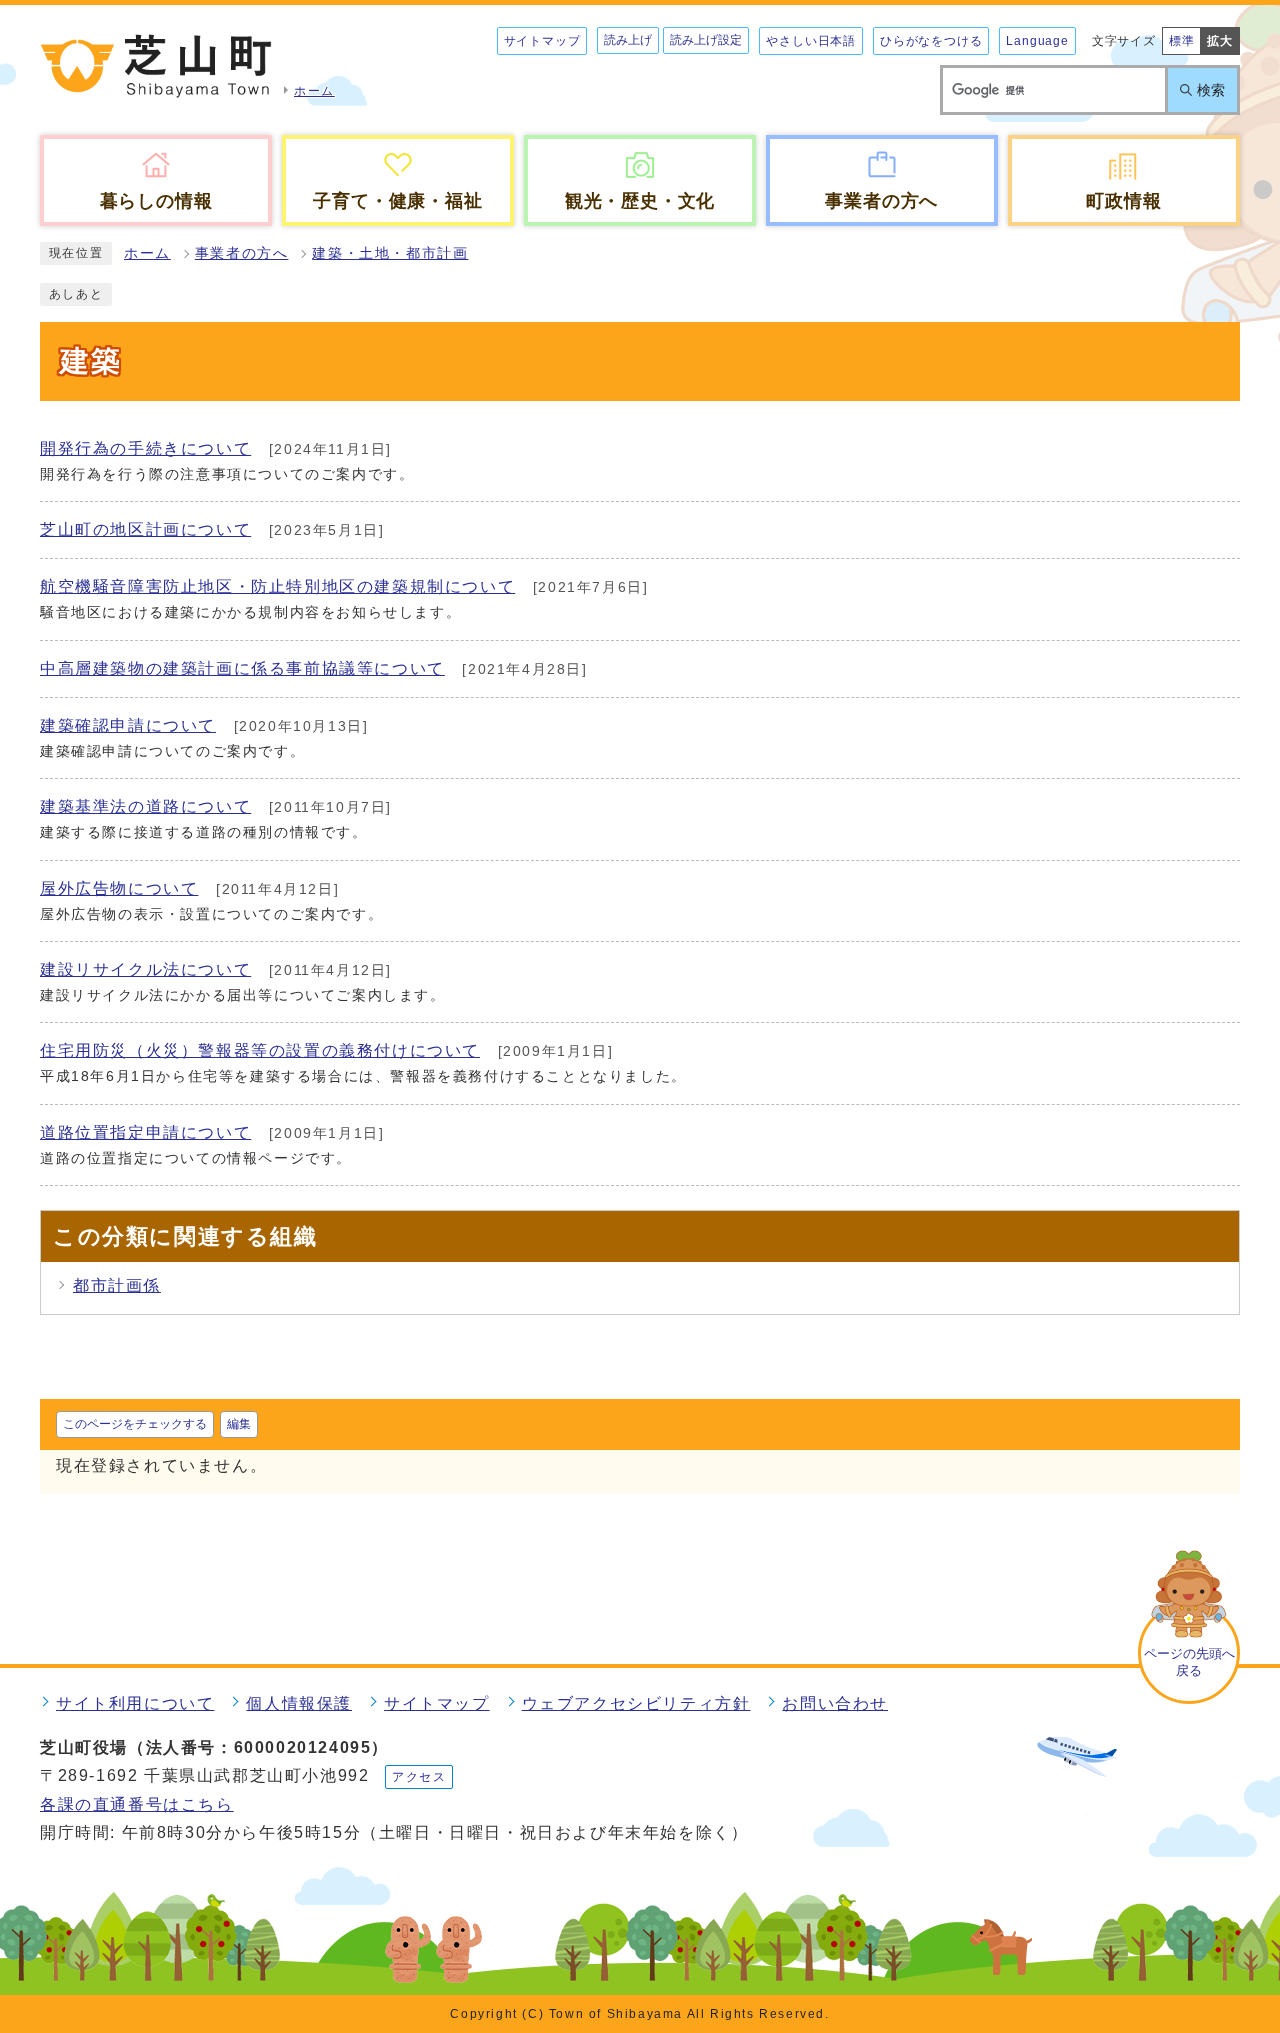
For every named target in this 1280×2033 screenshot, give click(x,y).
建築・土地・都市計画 (390, 253)
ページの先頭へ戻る (1189, 1662)
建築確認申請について (128, 725)
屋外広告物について (119, 888)
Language (1037, 41)
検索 (1211, 90)
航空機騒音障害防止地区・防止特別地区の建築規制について (277, 586)
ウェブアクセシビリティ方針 (636, 1703)
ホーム (147, 253)
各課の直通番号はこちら (137, 1804)
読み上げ (628, 40)
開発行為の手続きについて (145, 448)
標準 (1182, 41)
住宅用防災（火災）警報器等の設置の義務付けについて (260, 1050)
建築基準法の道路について (145, 806)
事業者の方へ (242, 253)
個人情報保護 (299, 1703)
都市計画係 (117, 1285)
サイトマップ (542, 41)
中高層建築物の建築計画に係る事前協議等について (242, 668)
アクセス (419, 1777)
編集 (239, 1424)
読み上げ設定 (706, 40)
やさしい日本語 (811, 41)
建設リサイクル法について (145, 969)
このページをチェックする (135, 1424)
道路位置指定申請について (145, 1132)
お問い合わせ (835, 1703)
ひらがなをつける (931, 41)
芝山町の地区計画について (145, 529)
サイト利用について (135, 1703)
